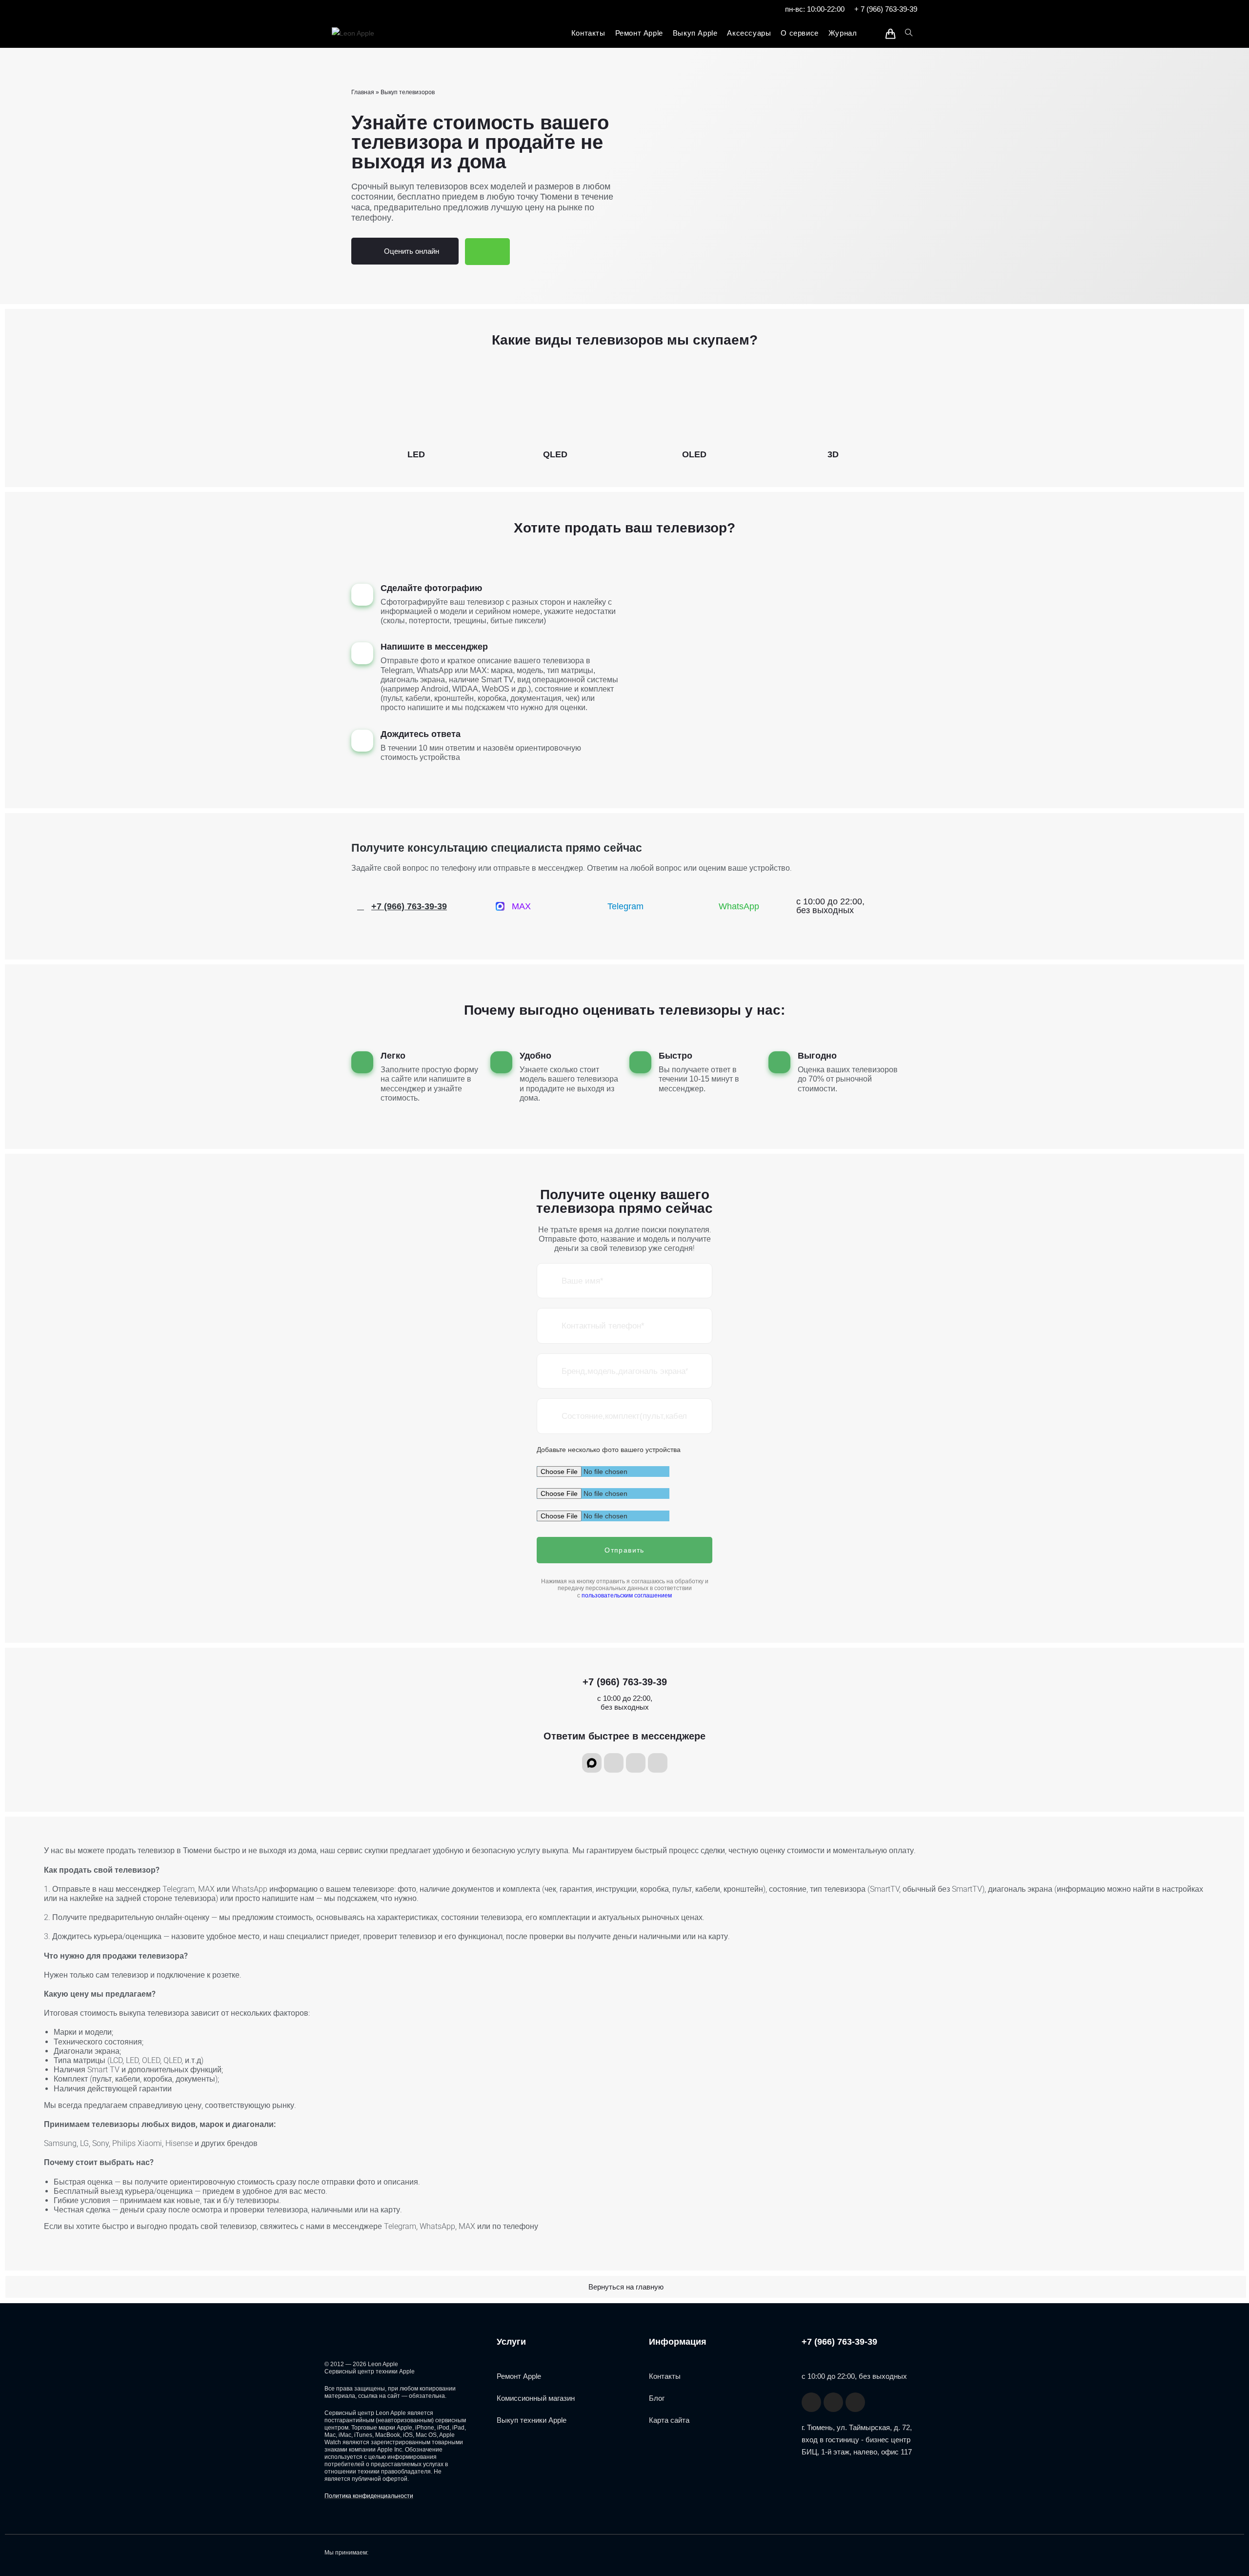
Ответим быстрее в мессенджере (624, 1736)
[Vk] (658, 1763)
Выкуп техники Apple (532, 2420)
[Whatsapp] (636, 1763)
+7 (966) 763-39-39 (625, 1682)
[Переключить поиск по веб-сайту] (909, 33)
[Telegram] (614, 1763)
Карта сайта (669, 2420)
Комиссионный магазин (536, 2398)
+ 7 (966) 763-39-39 (886, 9)
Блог (657, 2398)
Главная (363, 92)
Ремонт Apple (519, 2376)
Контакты (665, 2376)
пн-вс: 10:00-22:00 (815, 9)
